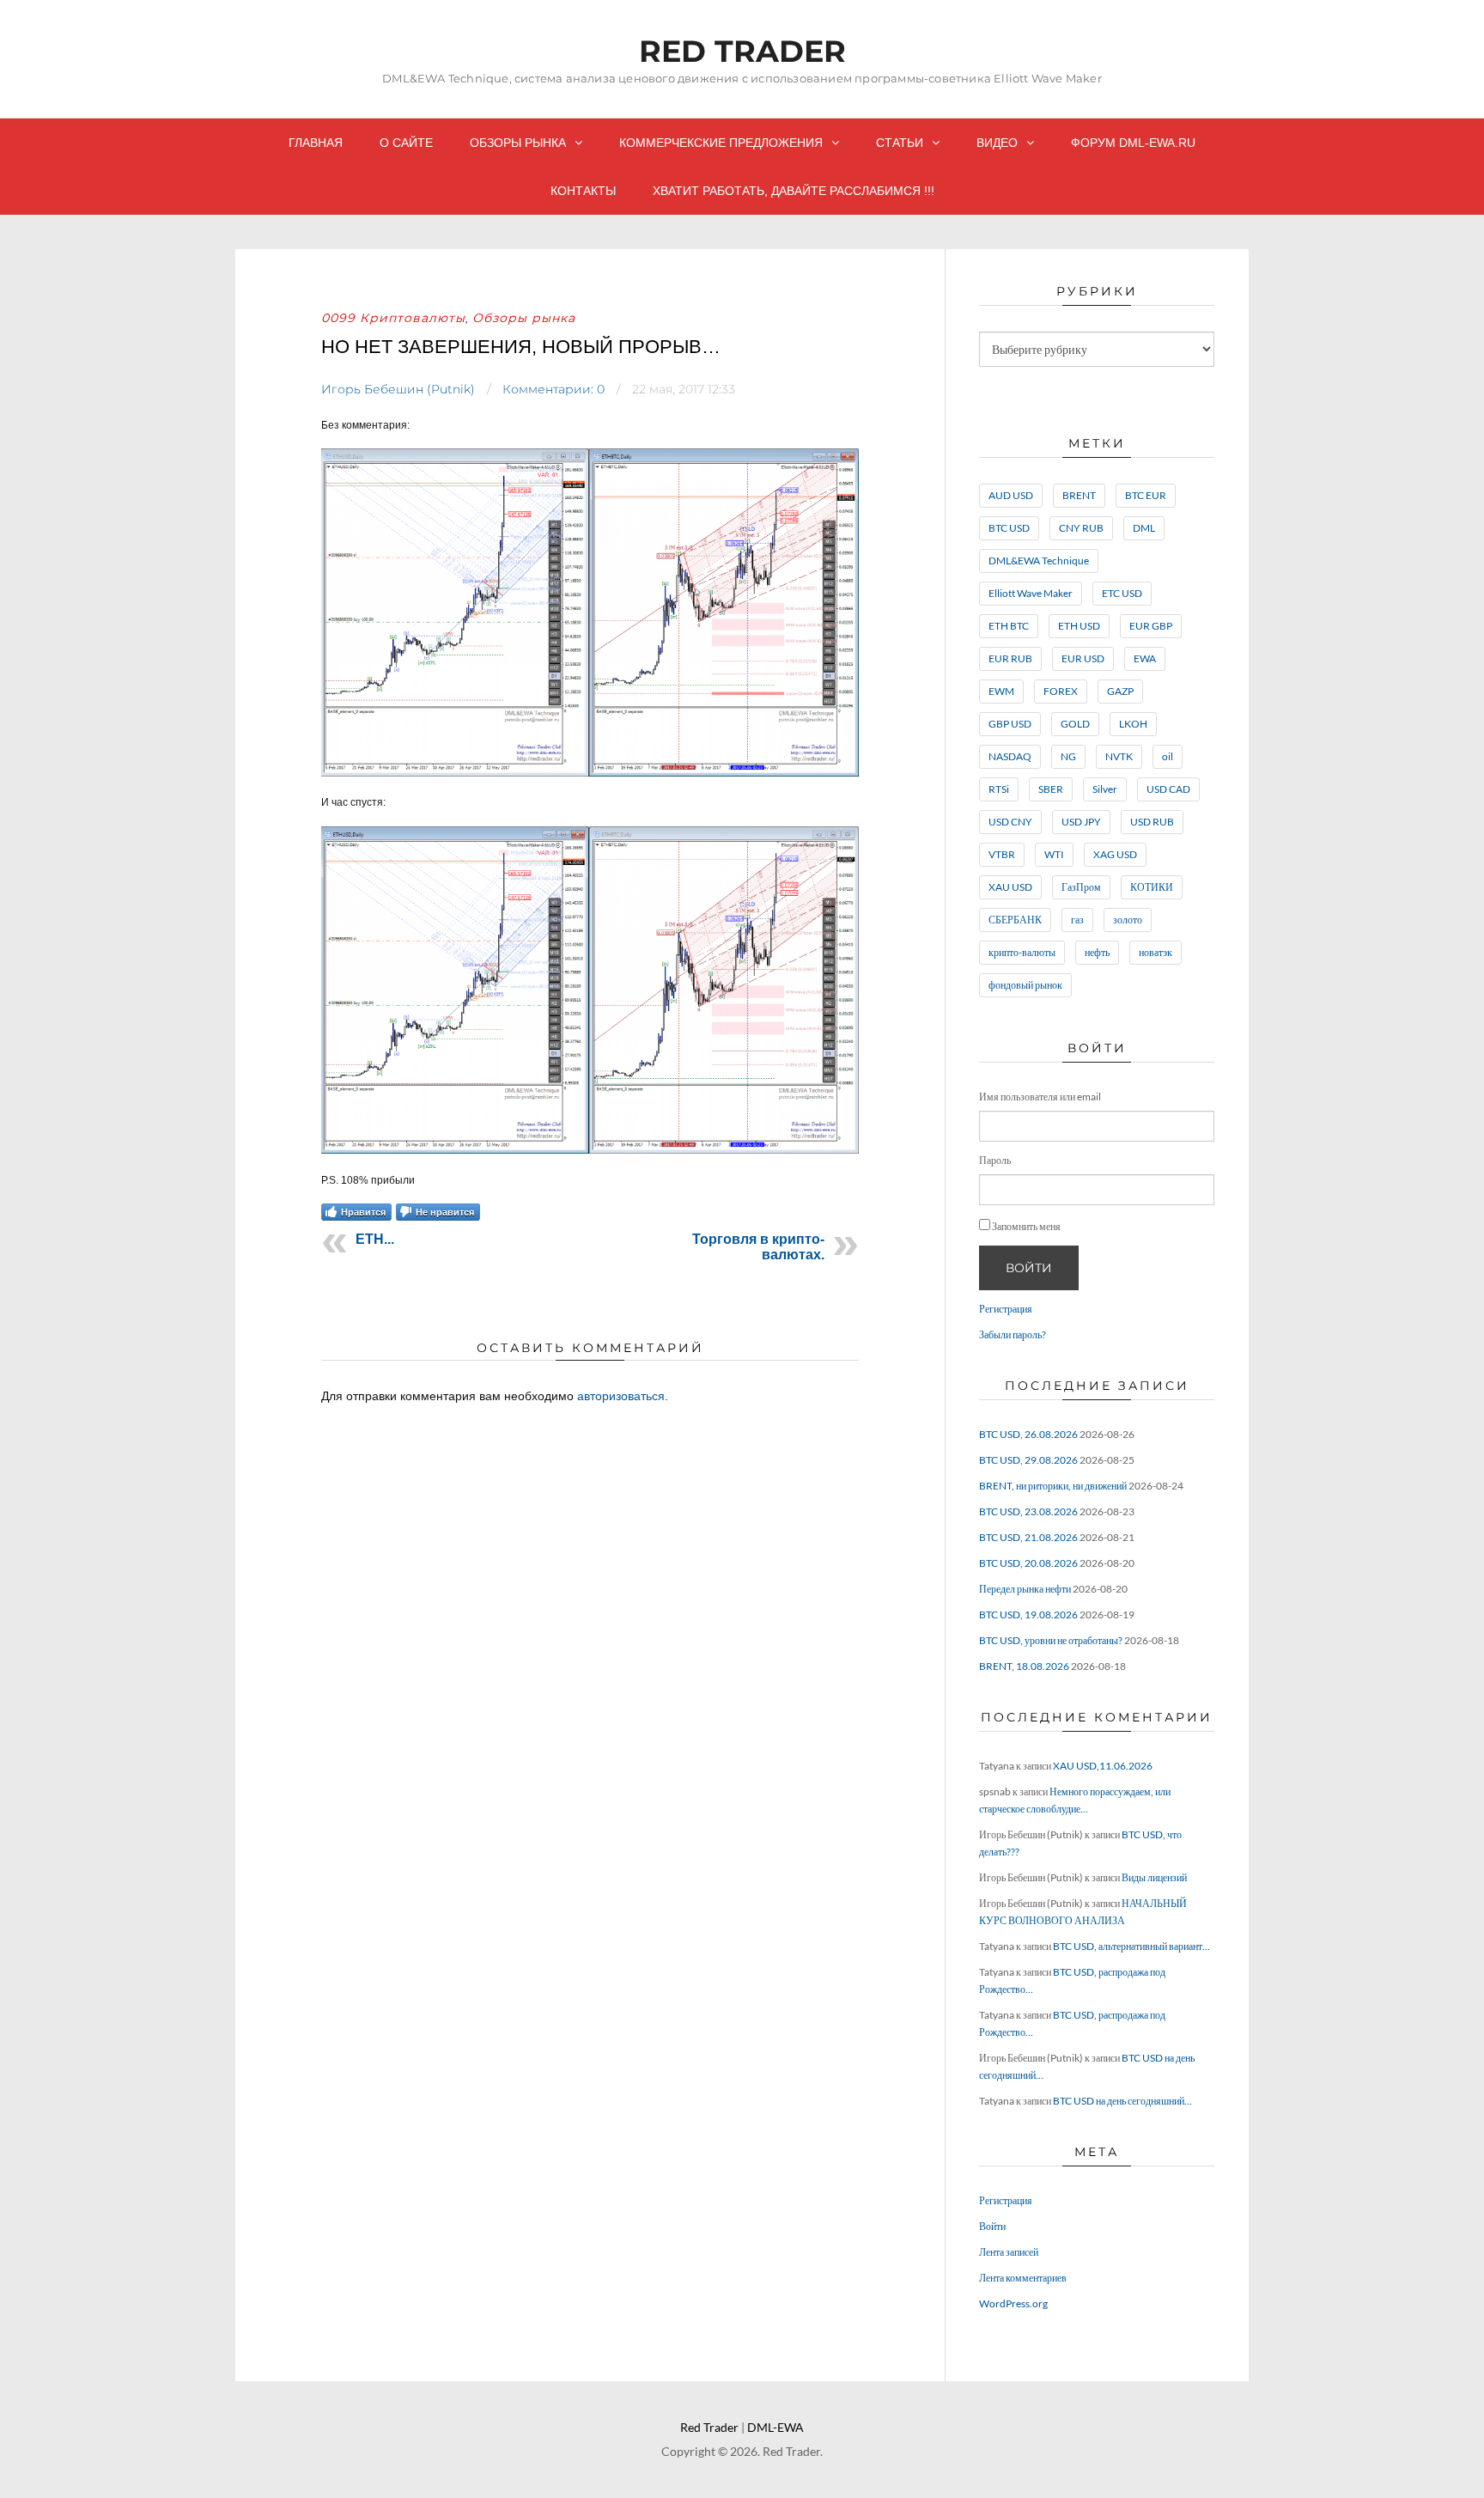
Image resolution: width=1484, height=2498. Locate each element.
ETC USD (1122, 593)
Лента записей (1009, 2252)
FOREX (1061, 691)
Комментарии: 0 (553, 389)
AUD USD (1011, 495)
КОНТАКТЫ (583, 191)
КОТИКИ (1152, 887)
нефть (1097, 952)
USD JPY (1081, 822)
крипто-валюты (1022, 952)
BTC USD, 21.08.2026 (1028, 1537)
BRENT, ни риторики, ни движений (1053, 1486)
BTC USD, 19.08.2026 (1028, 1615)
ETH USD (1079, 626)
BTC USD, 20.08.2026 (1028, 1563)
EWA (1145, 658)
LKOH (1133, 724)
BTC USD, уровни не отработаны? (1051, 1640)
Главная (316, 143)
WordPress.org (1013, 2303)
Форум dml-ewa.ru (1133, 143)
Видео (997, 143)
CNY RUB (1081, 528)
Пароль (995, 1160)
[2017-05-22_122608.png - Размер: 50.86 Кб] (590, 1150)
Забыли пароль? (1013, 1334)
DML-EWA (775, 2427)
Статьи (900, 143)
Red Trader (742, 51)
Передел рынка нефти (1025, 1589)
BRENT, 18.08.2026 (1024, 1666)
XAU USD (1010, 887)
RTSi (999, 789)
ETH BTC (1009, 626)
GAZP (1120, 691)
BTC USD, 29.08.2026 (1028, 1460)
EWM (1001, 691)
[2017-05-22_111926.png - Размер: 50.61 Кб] (590, 773)
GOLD (1075, 724)
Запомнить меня (1026, 1226)
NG (1068, 756)
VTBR (1002, 854)
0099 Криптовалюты (393, 318)
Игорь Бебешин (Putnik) (398, 389)
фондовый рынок (1025, 985)
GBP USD (1010, 724)
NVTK (1119, 756)
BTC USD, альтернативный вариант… (1131, 1946)
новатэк (1156, 952)
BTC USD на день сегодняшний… (1122, 2101)
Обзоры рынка (518, 143)
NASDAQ (1010, 756)
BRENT (1079, 495)
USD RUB (1152, 822)
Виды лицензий (1154, 1877)
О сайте (406, 143)
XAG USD (1115, 854)
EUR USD (1083, 658)
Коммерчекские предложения (721, 143)
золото (1128, 920)
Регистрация (1006, 1309)
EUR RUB (1010, 658)
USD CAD (1168, 789)
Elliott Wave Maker (1031, 593)
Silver (1105, 789)
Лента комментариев (1023, 2278)
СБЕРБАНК (1015, 920)
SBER (1051, 789)
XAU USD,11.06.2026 (1103, 1766)
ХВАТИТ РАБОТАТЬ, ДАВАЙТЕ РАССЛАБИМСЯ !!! (794, 191)
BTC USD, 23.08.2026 (1028, 1511)
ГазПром (1081, 887)
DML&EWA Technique (1039, 561)
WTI (1054, 854)
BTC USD (1009, 528)
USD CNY (1010, 822)
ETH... (375, 1239)
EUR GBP (1151, 626)
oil (1168, 756)
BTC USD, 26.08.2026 (1028, 1434)
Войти (1029, 1268)
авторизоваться (621, 1396)
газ (1077, 920)
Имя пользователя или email (1040, 1097)
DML (1144, 528)
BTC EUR (1146, 495)
